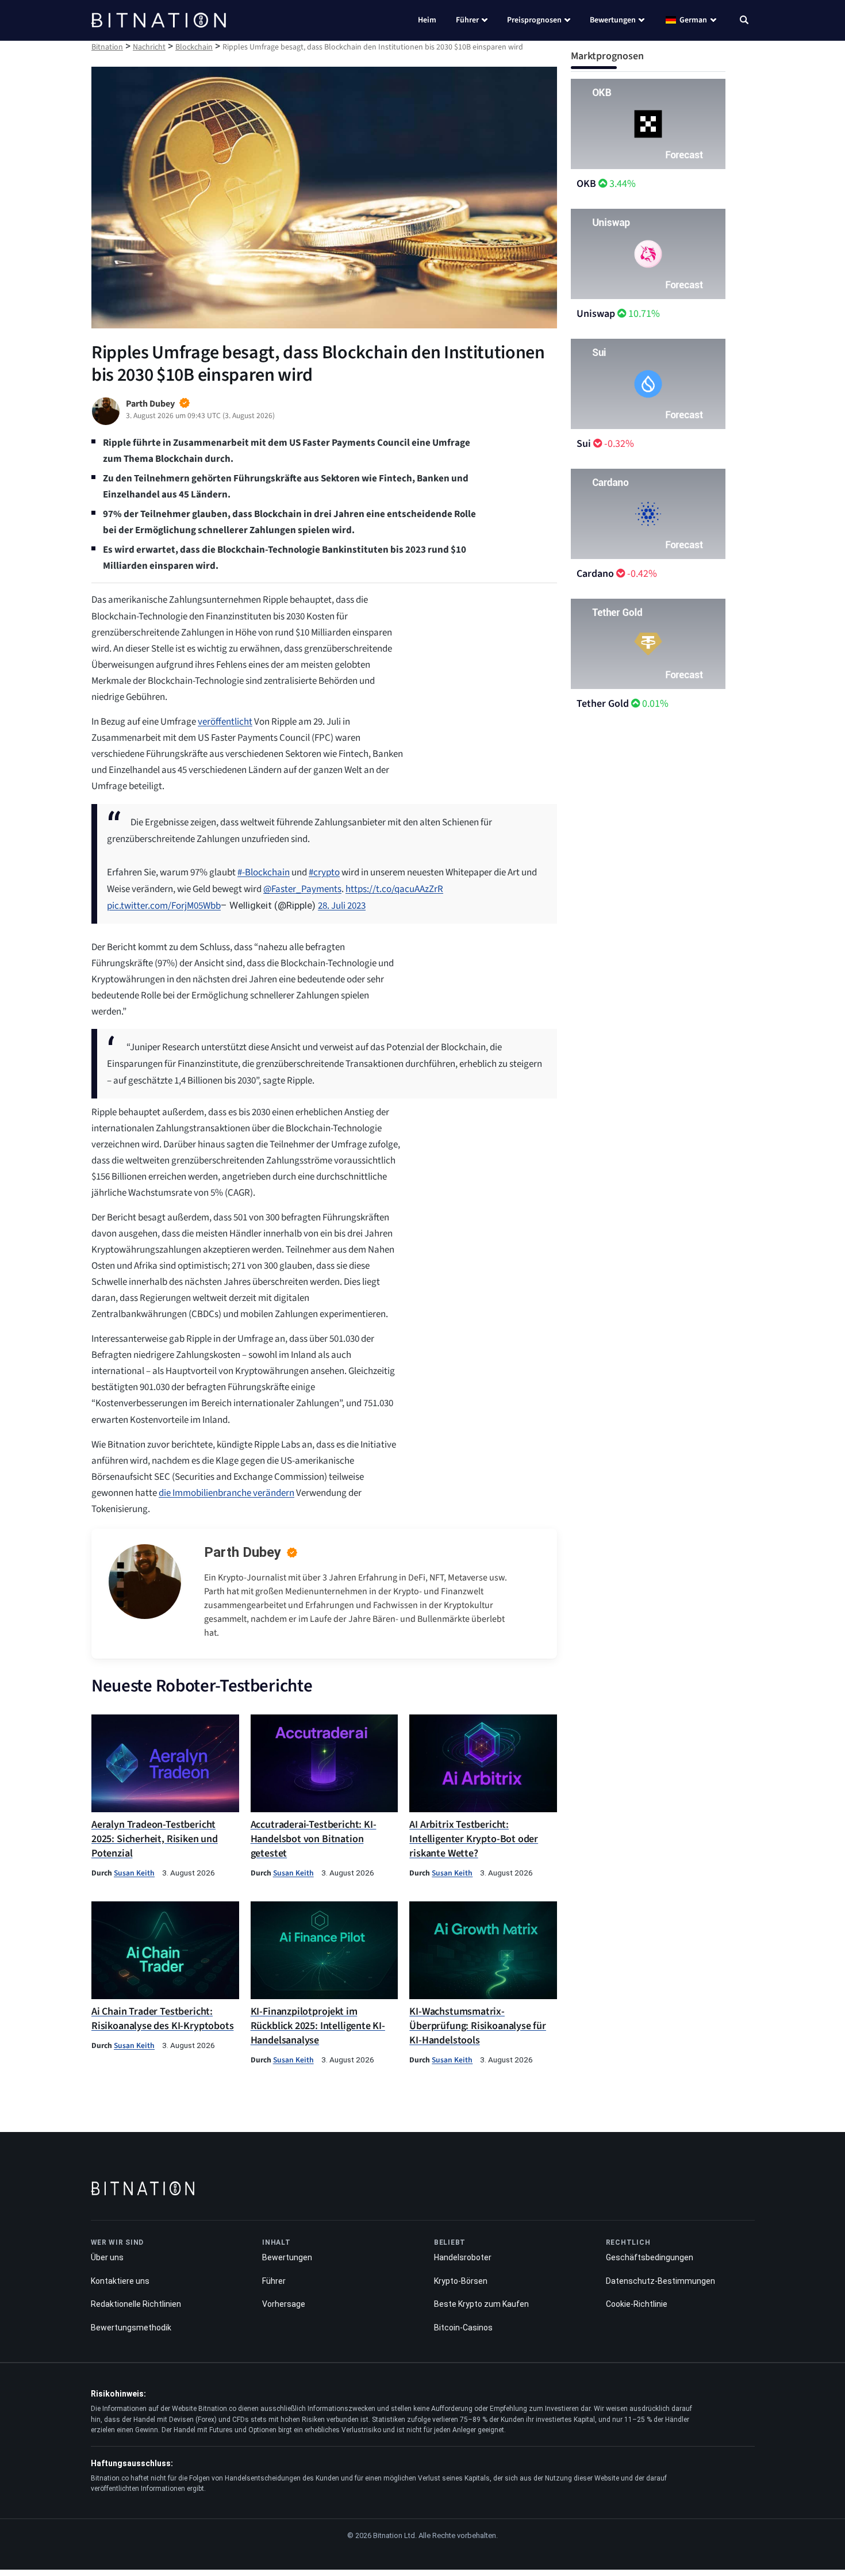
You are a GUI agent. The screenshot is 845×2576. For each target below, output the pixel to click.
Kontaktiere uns (120, 2281)
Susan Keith (134, 1873)
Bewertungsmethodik (131, 2328)
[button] (744, 21)
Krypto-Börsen (461, 2281)
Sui (584, 444)
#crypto (324, 872)
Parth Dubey (243, 1552)
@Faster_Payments (302, 889)
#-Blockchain (264, 872)
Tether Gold (603, 704)
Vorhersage (284, 2304)
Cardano (595, 574)
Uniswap (596, 314)
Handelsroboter (463, 2257)
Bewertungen (613, 20)
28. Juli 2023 (342, 906)
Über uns (107, 2257)
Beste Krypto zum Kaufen (481, 2304)
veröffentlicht (225, 722)
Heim (427, 20)
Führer (467, 20)
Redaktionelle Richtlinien (136, 2304)
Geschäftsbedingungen (650, 2257)
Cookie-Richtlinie (637, 2304)
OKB (586, 184)
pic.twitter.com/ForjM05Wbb (164, 906)
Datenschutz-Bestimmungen (660, 2281)
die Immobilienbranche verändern (226, 1493)
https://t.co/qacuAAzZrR (394, 889)
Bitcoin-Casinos (463, 2328)
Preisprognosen (534, 20)
